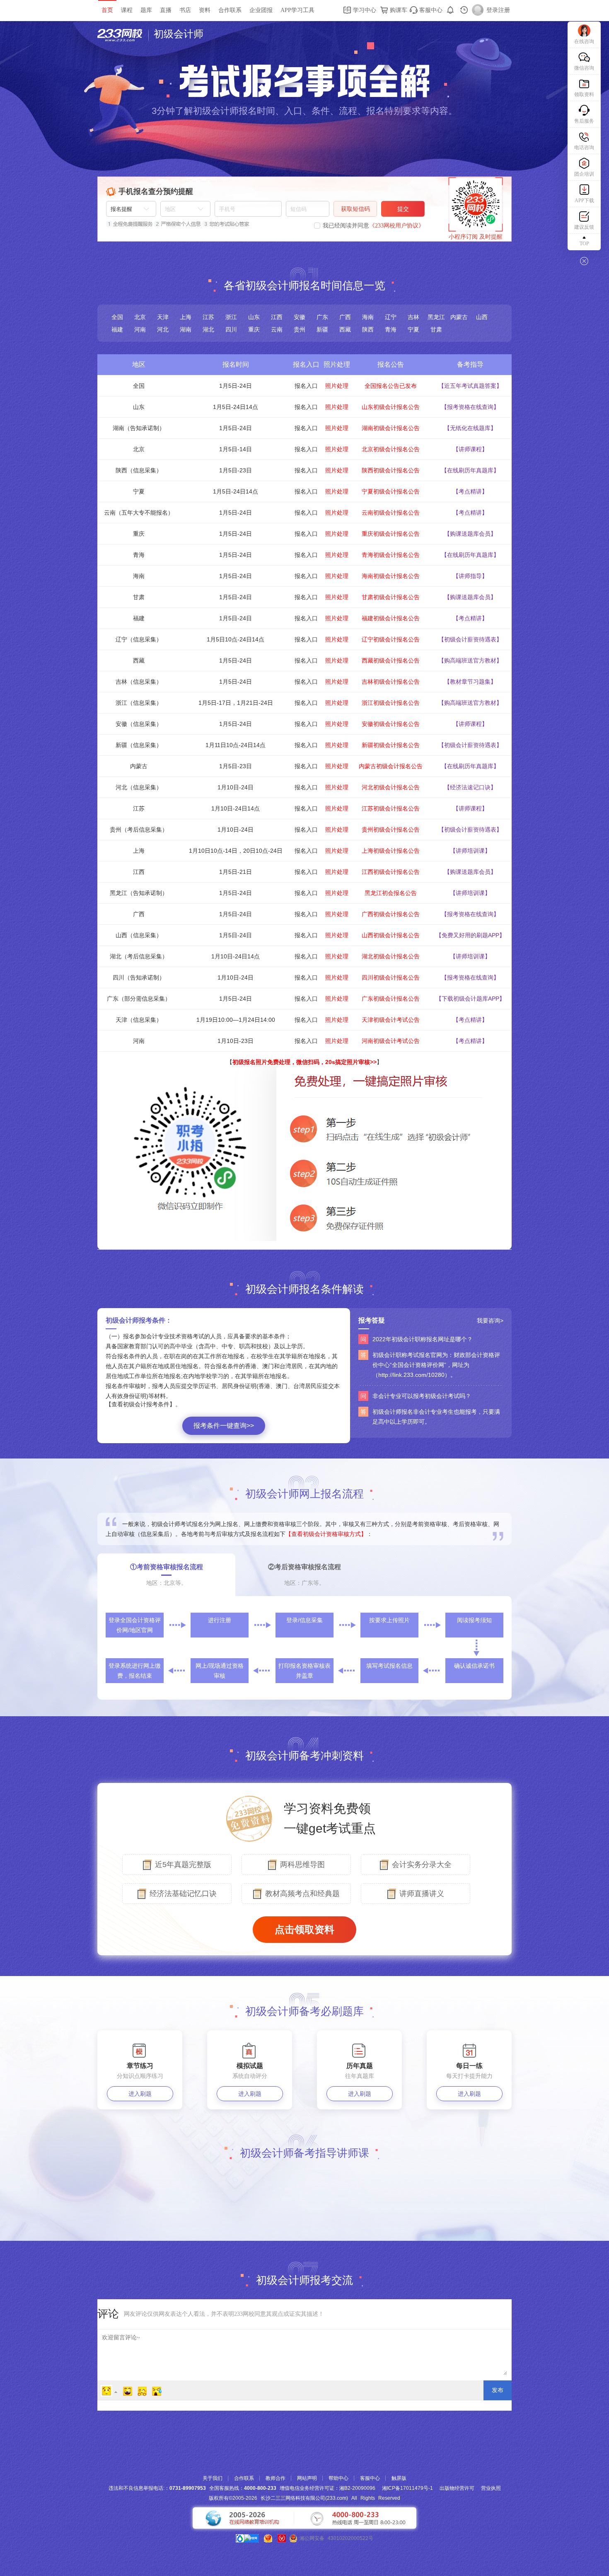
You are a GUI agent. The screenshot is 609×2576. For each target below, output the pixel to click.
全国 (117, 317)
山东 (254, 317)
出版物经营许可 (457, 2488)
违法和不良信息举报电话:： (157, 2488)
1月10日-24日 (236, 787)
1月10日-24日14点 (236, 808)
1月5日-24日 (236, 386)
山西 (482, 317)
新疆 (322, 329)
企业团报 (261, 10)
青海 (391, 329)
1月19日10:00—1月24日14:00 (236, 1020)
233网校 (123, 35)
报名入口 (306, 386)
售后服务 (584, 121)
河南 (140, 329)
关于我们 (213, 2478)
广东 (322, 317)
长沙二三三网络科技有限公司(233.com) (304, 2498)
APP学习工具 (297, 10)
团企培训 (584, 174)
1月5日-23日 (236, 470)
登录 (492, 10)
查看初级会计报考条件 (140, 1404)
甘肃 (436, 329)
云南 (277, 329)
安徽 (300, 317)
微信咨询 (584, 68)
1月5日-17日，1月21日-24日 (236, 703)
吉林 (413, 317)
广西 (345, 317)
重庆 (254, 329)
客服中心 (430, 10)
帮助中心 (338, 2478)
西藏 (345, 329)
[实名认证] (282, 2538)
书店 (185, 10)
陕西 (368, 329)
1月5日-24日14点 (236, 407)
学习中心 (364, 10)
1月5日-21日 (236, 872)
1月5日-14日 (236, 449)
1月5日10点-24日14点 (236, 639)
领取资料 (584, 94)
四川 (231, 329)
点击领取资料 (304, 1929)
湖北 (208, 329)
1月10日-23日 (236, 1041)
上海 (186, 317)
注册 (504, 10)
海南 (368, 317)
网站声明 (307, 2478)
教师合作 (275, 2478)
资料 (205, 10)
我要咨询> (490, 1321)
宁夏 (413, 329)
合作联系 (230, 10)
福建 (117, 329)
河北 (163, 329)
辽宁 (391, 317)
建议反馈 (584, 227)
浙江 (231, 317)
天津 (163, 317)
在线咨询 (584, 41)
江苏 (208, 317)
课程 (127, 10)
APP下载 (584, 201)
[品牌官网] (247, 2538)
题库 (146, 10)
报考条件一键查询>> (224, 1426)
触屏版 (399, 2478)
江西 (277, 317)
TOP (584, 244)
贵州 (300, 329)
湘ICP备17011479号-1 (407, 2488)
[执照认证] (268, 2538)
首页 (107, 10)
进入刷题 (140, 2094)
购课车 (398, 10)
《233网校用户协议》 (397, 226)
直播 (166, 10)
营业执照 (491, 2488)
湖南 (186, 329)
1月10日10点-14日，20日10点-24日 (236, 851)
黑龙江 (436, 317)
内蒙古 (459, 317)
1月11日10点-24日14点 (236, 745)
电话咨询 (584, 148)
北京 (140, 317)
